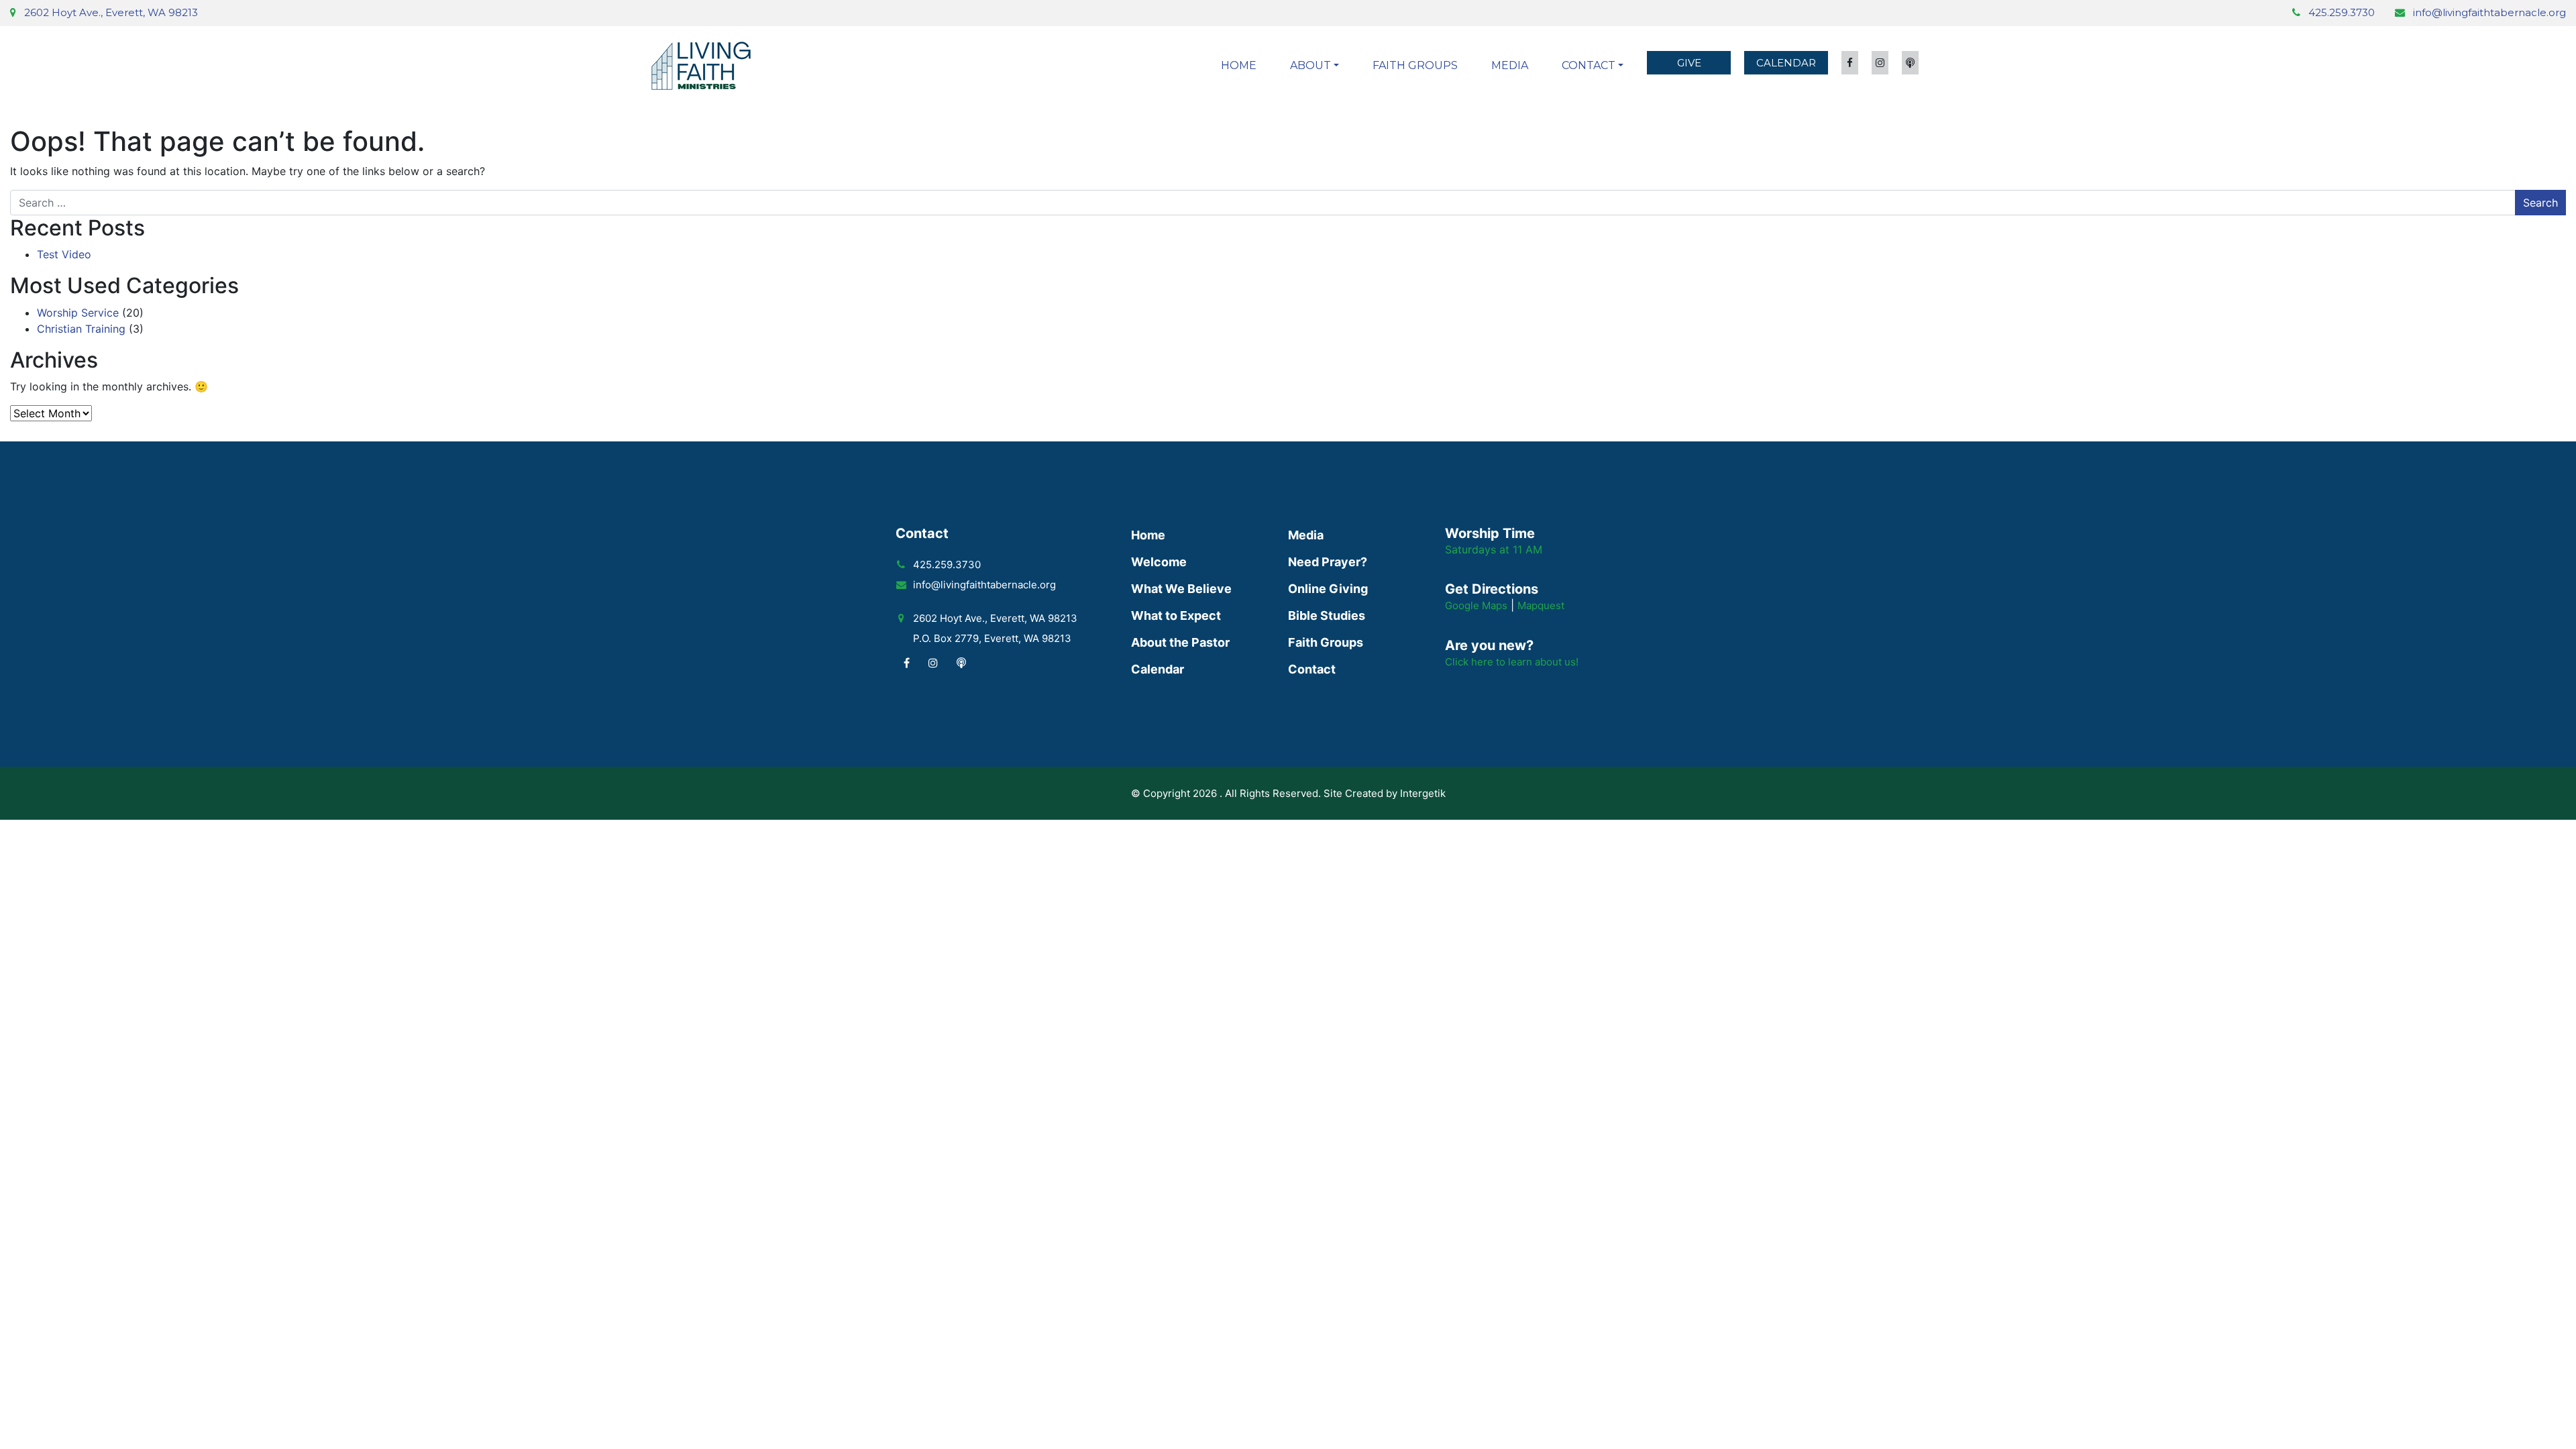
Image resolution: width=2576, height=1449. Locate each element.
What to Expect (1176, 615)
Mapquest (1541, 605)
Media (1510, 65)
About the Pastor (1180, 642)
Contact (1589, 65)
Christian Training (81, 329)
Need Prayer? (1328, 562)
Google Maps (1476, 605)
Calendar (1786, 63)
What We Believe (1181, 589)
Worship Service (78, 313)
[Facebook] (907, 663)
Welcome (1159, 562)
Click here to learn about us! (1512, 662)
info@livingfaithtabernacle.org (2489, 12)
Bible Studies (1327, 615)
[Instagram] (933, 663)
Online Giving (1328, 589)
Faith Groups (1415, 65)
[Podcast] (961, 663)
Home (1239, 65)
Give (1689, 63)
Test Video (64, 254)
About (1310, 65)
